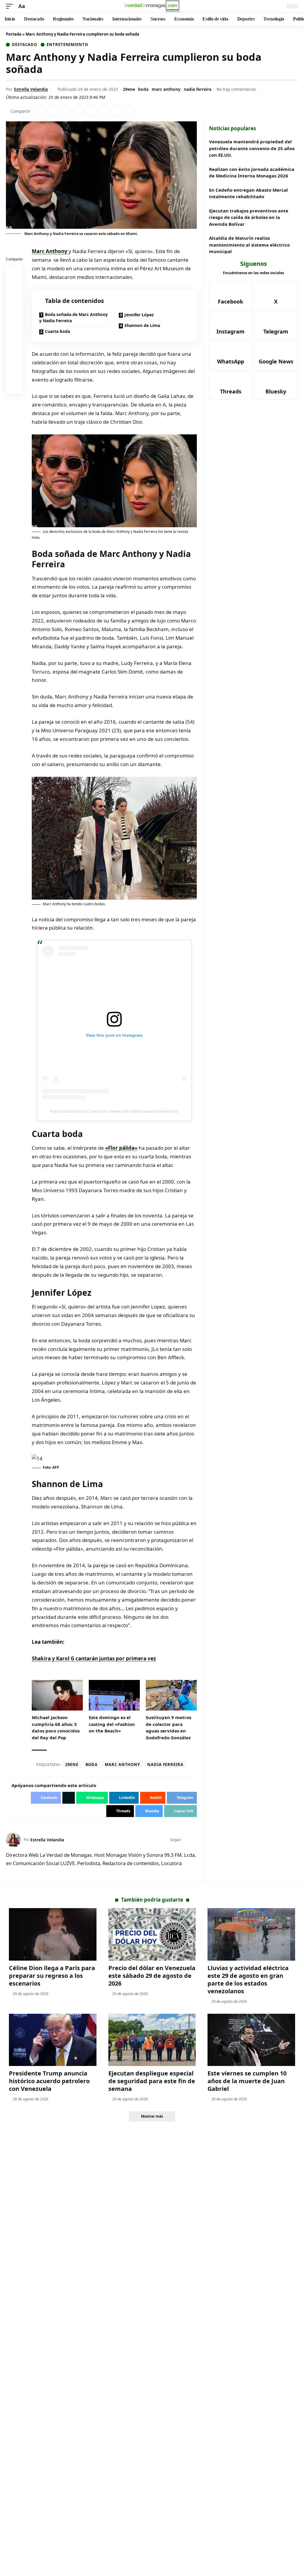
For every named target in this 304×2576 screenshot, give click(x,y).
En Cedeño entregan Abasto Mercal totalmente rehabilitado (248, 193)
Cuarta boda (57, 331)
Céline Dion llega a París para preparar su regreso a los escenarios (52, 1976)
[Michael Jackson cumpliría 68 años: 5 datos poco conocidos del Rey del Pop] (57, 1695)
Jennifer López (139, 315)
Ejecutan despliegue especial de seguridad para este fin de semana (152, 2081)
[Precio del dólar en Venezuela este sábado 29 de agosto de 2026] (152, 1934)
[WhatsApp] (231, 356)
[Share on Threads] (117, 111)
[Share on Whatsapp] (66, 111)
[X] (194, 1840)
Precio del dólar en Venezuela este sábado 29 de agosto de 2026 (152, 1976)
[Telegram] (276, 326)
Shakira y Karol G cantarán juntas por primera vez (94, 1658)
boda (143, 89)
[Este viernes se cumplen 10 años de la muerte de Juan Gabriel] (251, 2040)
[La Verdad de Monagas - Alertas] (152, 6)
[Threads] (231, 386)
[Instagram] (231, 326)
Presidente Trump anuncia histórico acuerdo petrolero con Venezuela (49, 2081)
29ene (129, 89)
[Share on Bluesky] (15, 372)
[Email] (15, 386)
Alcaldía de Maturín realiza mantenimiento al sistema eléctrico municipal (249, 245)
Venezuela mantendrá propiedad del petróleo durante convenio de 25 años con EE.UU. (252, 148)
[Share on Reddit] (91, 111)
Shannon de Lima (142, 325)
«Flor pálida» (121, 1148)
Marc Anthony (50, 251)
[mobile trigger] (11, 6)
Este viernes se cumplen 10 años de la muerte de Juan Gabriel (247, 2081)
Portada (14, 34)
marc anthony (166, 89)
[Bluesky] (276, 386)
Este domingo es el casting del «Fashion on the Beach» (112, 1724)
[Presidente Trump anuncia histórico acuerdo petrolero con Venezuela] (53, 2040)
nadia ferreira (198, 89)
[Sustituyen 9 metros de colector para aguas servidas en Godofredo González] (171, 1695)
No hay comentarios (236, 89)
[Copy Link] (129, 111)
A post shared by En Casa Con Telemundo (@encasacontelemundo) (114, 1111)
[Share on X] (53, 111)
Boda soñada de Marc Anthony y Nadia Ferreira (73, 317)
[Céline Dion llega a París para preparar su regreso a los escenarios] (53, 1934)
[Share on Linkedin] (78, 111)
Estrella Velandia (31, 89)
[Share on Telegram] (104, 111)
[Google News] (276, 356)
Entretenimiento (67, 45)
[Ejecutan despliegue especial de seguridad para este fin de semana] (152, 2040)
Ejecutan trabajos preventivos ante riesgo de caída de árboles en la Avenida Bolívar (249, 217)
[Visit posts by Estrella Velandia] (13, 1840)
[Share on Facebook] (40, 111)
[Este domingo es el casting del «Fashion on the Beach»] (114, 1695)
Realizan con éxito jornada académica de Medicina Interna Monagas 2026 (252, 173)
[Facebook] (187, 1840)
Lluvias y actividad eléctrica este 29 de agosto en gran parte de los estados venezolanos (248, 1979)
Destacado (24, 45)
